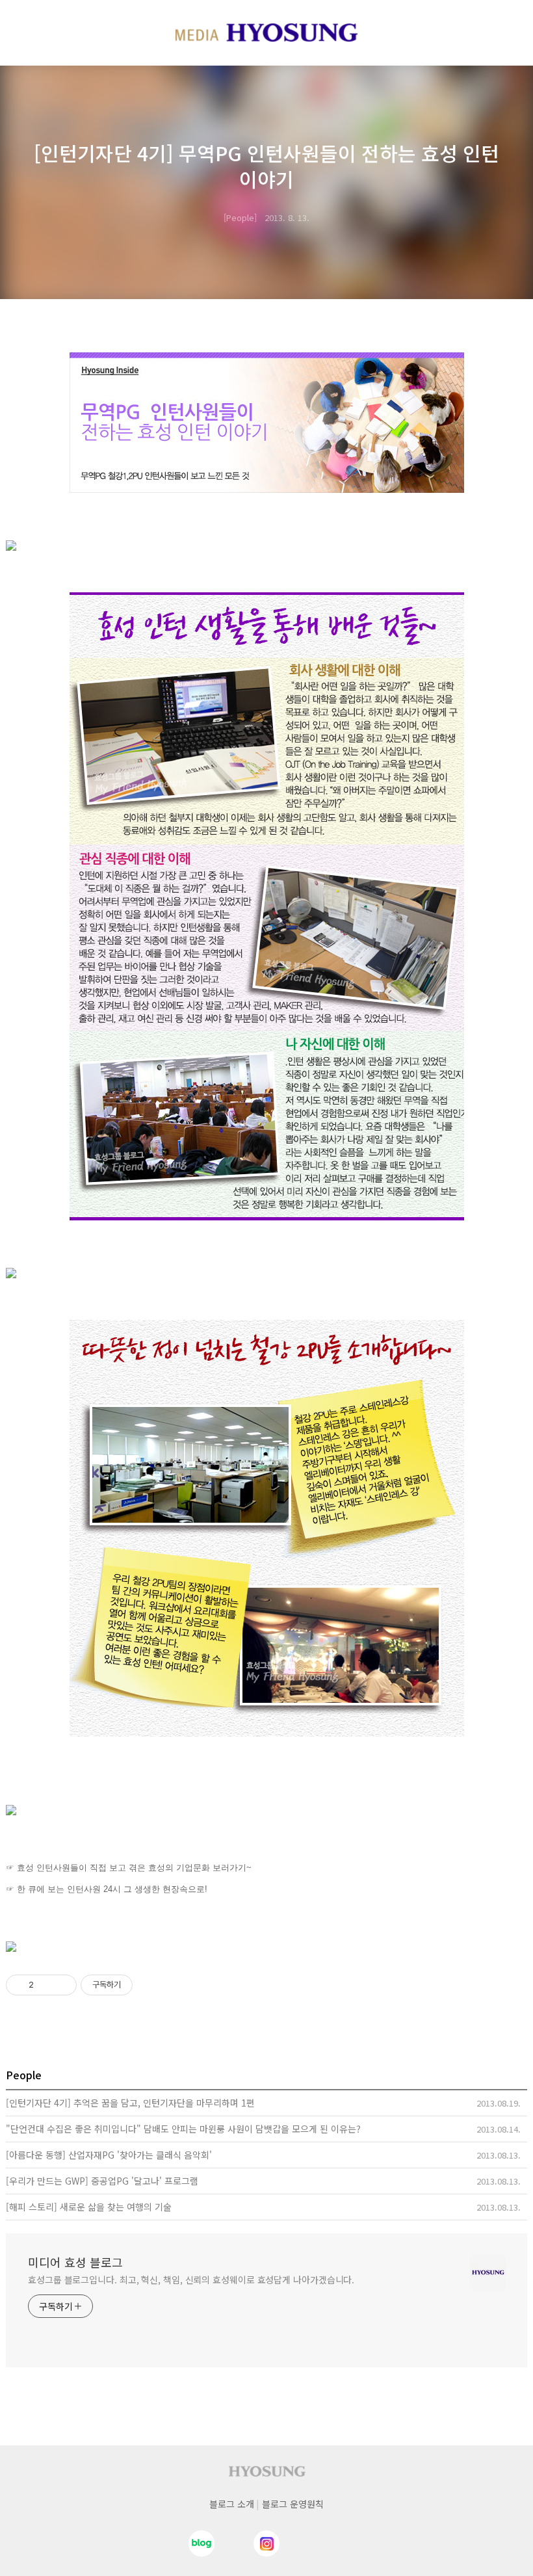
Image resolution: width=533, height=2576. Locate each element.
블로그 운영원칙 (293, 2504)
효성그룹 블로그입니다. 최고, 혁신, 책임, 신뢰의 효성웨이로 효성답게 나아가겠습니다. (191, 2280)
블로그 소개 (232, 2504)
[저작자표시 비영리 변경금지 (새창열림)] (150, 1985)
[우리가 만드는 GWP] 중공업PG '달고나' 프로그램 (102, 2181)
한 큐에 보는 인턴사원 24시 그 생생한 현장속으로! (112, 1889)
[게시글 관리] (62, 1985)
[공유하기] (46, 1985)
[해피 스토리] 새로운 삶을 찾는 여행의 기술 (89, 2207)
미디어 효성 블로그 (75, 2262)
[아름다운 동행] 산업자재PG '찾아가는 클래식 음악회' (109, 2155)
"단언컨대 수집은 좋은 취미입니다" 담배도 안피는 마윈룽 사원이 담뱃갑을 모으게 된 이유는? (183, 2129)
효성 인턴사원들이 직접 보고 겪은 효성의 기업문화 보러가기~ (134, 1868)
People (240, 217)
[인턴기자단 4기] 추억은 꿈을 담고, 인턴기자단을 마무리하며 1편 (130, 2103)
